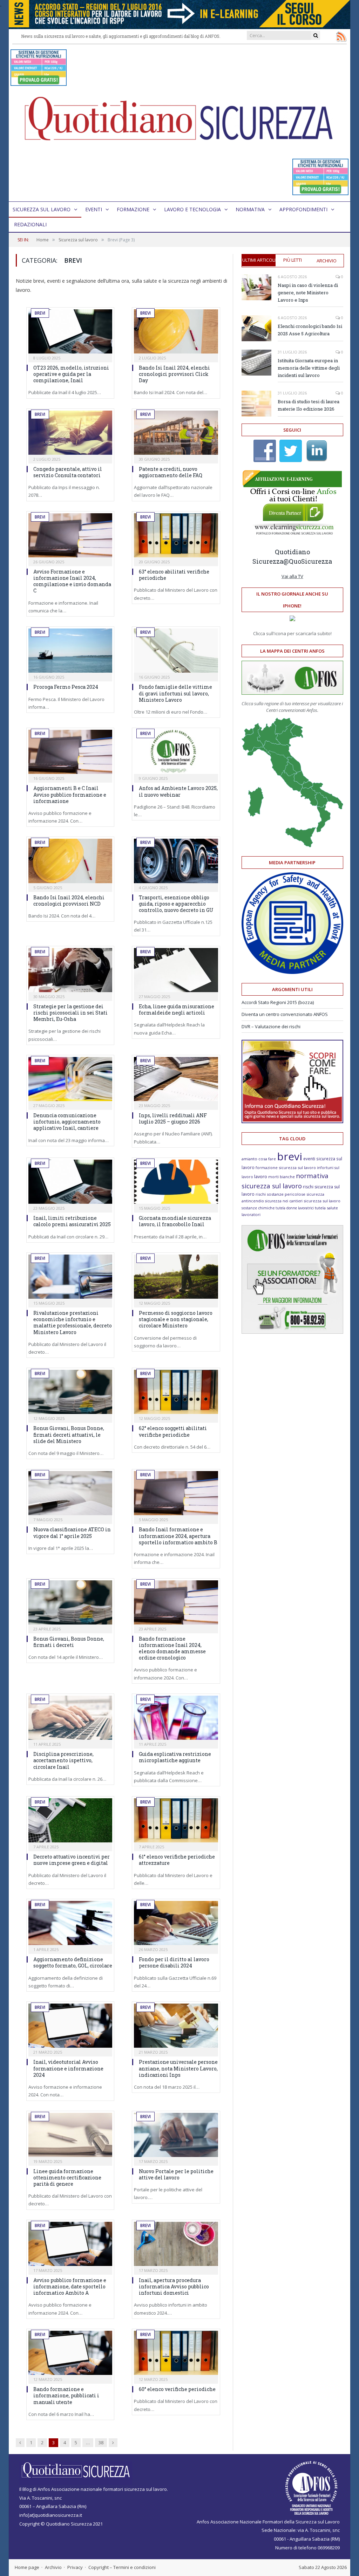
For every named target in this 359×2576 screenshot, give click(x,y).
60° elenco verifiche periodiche (177, 2389)
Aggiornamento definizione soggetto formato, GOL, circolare (73, 1962)
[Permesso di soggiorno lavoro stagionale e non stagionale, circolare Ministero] (176, 1277)
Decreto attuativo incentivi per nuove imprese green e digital (72, 1860)
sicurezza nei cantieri (284, 1201)
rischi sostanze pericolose (280, 1194)
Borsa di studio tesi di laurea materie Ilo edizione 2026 (309, 405)
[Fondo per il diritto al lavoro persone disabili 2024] (176, 1923)
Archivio (327, 261)
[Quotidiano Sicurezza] (179, 123)
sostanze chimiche (258, 1208)
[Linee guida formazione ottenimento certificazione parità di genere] (70, 2135)
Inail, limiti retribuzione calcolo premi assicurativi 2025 (72, 1221)
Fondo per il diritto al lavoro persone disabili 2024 (174, 1962)
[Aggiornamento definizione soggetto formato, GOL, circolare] (70, 1923)
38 (101, 2443)
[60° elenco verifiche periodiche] (176, 2353)
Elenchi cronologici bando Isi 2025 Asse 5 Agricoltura (310, 330)
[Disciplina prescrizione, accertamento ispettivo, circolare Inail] (70, 1718)
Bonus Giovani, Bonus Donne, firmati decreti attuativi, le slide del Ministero (69, 1434)
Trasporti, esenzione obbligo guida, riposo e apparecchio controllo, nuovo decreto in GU (176, 904)
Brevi (40, 313)
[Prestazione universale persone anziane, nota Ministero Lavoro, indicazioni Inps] (176, 2026)
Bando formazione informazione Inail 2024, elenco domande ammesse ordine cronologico (172, 1648)
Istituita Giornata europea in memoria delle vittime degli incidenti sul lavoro (309, 368)
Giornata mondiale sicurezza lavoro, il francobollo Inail (175, 1221)
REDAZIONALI (30, 224)
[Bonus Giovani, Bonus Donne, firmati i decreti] (70, 1602)
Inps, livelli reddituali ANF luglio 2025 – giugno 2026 (173, 1118)
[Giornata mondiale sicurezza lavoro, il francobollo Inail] (176, 1182)
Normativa (250, 209)
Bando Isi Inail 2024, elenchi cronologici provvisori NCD (69, 901)
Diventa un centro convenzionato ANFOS (285, 1014)
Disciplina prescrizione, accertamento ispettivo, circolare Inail (63, 1760)
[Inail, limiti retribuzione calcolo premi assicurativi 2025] (70, 1182)
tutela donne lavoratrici (295, 1208)
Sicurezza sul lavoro (42, 209)
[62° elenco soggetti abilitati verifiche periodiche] (176, 1392)
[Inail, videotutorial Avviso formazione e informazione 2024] (70, 2026)
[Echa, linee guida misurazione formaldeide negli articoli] (176, 970)
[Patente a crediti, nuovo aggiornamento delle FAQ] (176, 433)
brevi (290, 1156)
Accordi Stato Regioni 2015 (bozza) (278, 1002)
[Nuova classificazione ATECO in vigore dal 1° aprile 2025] (70, 1493)
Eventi (94, 209)
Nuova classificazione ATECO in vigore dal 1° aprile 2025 (72, 1533)
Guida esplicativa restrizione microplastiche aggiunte (175, 1757)
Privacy (75, 2567)
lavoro (261, 1177)
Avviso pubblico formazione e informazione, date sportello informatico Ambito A (70, 2286)
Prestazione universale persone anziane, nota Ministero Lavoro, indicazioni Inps (178, 2068)
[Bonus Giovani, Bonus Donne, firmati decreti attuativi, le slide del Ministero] (70, 1392)
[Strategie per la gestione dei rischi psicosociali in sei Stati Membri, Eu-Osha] (70, 970)
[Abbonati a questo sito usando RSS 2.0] (341, 36)
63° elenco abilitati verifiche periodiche (174, 575)
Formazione (133, 209)
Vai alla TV (292, 576)
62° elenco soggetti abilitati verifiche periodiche (173, 1431)
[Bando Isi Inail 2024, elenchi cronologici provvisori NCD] (70, 861)
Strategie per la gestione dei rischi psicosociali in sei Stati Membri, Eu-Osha (70, 1013)
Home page (27, 2567)
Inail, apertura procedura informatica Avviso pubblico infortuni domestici (174, 2286)
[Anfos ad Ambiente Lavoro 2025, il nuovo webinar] (176, 752)
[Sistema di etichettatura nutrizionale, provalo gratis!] (39, 83)
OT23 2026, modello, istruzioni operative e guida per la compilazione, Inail (71, 374)
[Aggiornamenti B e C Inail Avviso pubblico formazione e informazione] (70, 752)
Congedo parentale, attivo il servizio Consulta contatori (68, 472)
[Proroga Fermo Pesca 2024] (70, 651)
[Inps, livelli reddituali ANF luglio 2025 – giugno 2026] (176, 1079)
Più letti (293, 260)
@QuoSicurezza (308, 561)
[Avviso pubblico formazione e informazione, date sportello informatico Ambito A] (70, 2244)
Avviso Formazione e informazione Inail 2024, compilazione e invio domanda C (72, 581)
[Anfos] (292, 1332)
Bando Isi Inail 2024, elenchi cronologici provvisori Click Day (174, 374)
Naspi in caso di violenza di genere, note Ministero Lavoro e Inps (308, 293)
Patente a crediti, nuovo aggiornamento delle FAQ (171, 472)
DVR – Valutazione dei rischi (271, 1026)
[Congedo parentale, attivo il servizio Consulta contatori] (70, 433)
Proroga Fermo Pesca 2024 (66, 687)
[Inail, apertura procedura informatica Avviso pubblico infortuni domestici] (176, 2244)
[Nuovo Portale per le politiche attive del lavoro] (176, 2135)
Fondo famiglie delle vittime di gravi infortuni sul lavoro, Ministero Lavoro (175, 693)
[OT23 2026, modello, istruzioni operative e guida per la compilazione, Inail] (70, 331)
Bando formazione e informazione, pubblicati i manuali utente (66, 2395)
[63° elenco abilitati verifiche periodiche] (176, 535)
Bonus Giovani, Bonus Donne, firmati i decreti (69, 1642)
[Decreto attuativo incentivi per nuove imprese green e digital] (70, 1820)
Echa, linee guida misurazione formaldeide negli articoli (177, 1009)
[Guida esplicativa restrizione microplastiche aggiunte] (176, 1718)
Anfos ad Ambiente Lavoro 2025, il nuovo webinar (178, 791)
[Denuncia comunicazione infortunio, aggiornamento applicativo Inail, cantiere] (70, 1079)
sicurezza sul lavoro (322, 1201)
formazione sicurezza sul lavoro (286, 1167)
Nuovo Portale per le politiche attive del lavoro (176, 2174)
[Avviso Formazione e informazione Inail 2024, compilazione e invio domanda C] (70, 535)
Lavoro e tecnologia (192, 209)
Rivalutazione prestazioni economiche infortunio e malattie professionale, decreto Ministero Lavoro (73, 1323)
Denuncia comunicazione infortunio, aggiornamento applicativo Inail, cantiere (67, 1122)
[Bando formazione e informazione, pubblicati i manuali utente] (70, 2353)
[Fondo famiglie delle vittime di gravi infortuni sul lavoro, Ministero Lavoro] (176, 651)
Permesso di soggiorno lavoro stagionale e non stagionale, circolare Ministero (176, 1319)
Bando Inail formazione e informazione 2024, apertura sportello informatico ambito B (178, 1536)
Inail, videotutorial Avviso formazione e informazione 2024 (68, 2068)
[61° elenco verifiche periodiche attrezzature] (176, 1820)
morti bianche (282, 1177)
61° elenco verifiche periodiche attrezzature (177, 1860)
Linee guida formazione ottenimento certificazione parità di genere (67, 2177)
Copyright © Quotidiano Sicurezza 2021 (61, 2524)
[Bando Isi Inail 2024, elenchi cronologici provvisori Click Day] (176, 331)
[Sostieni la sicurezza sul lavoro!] (292, 1121)
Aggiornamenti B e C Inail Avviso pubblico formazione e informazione (70, 794)
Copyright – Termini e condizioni (122, 2567)
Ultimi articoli (259, 260)
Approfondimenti (303, 209)
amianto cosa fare (259, 1159)
